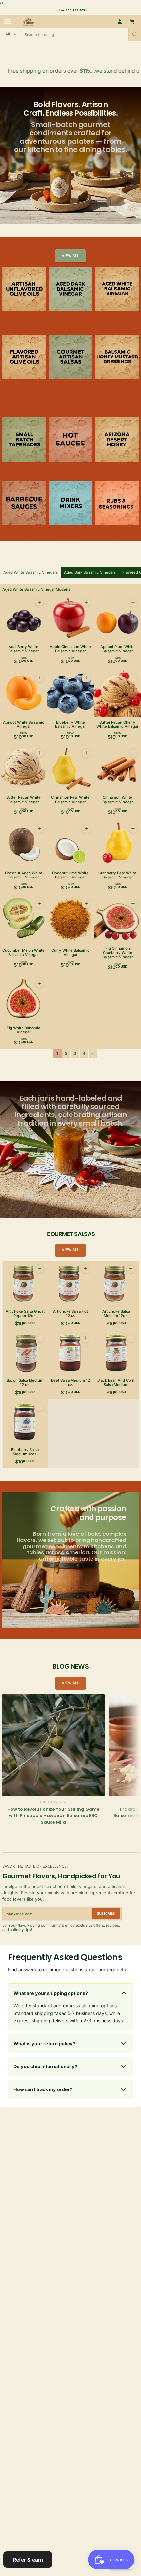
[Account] (120, 22)
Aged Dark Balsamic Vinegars (90, 572)
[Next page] (93, 1053)
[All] (10, 34)
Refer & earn (28, 2560)
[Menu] (8, 22)
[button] (135, 34)
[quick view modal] (39, 602)
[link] (70, 256)
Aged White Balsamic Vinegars (30, 572)
